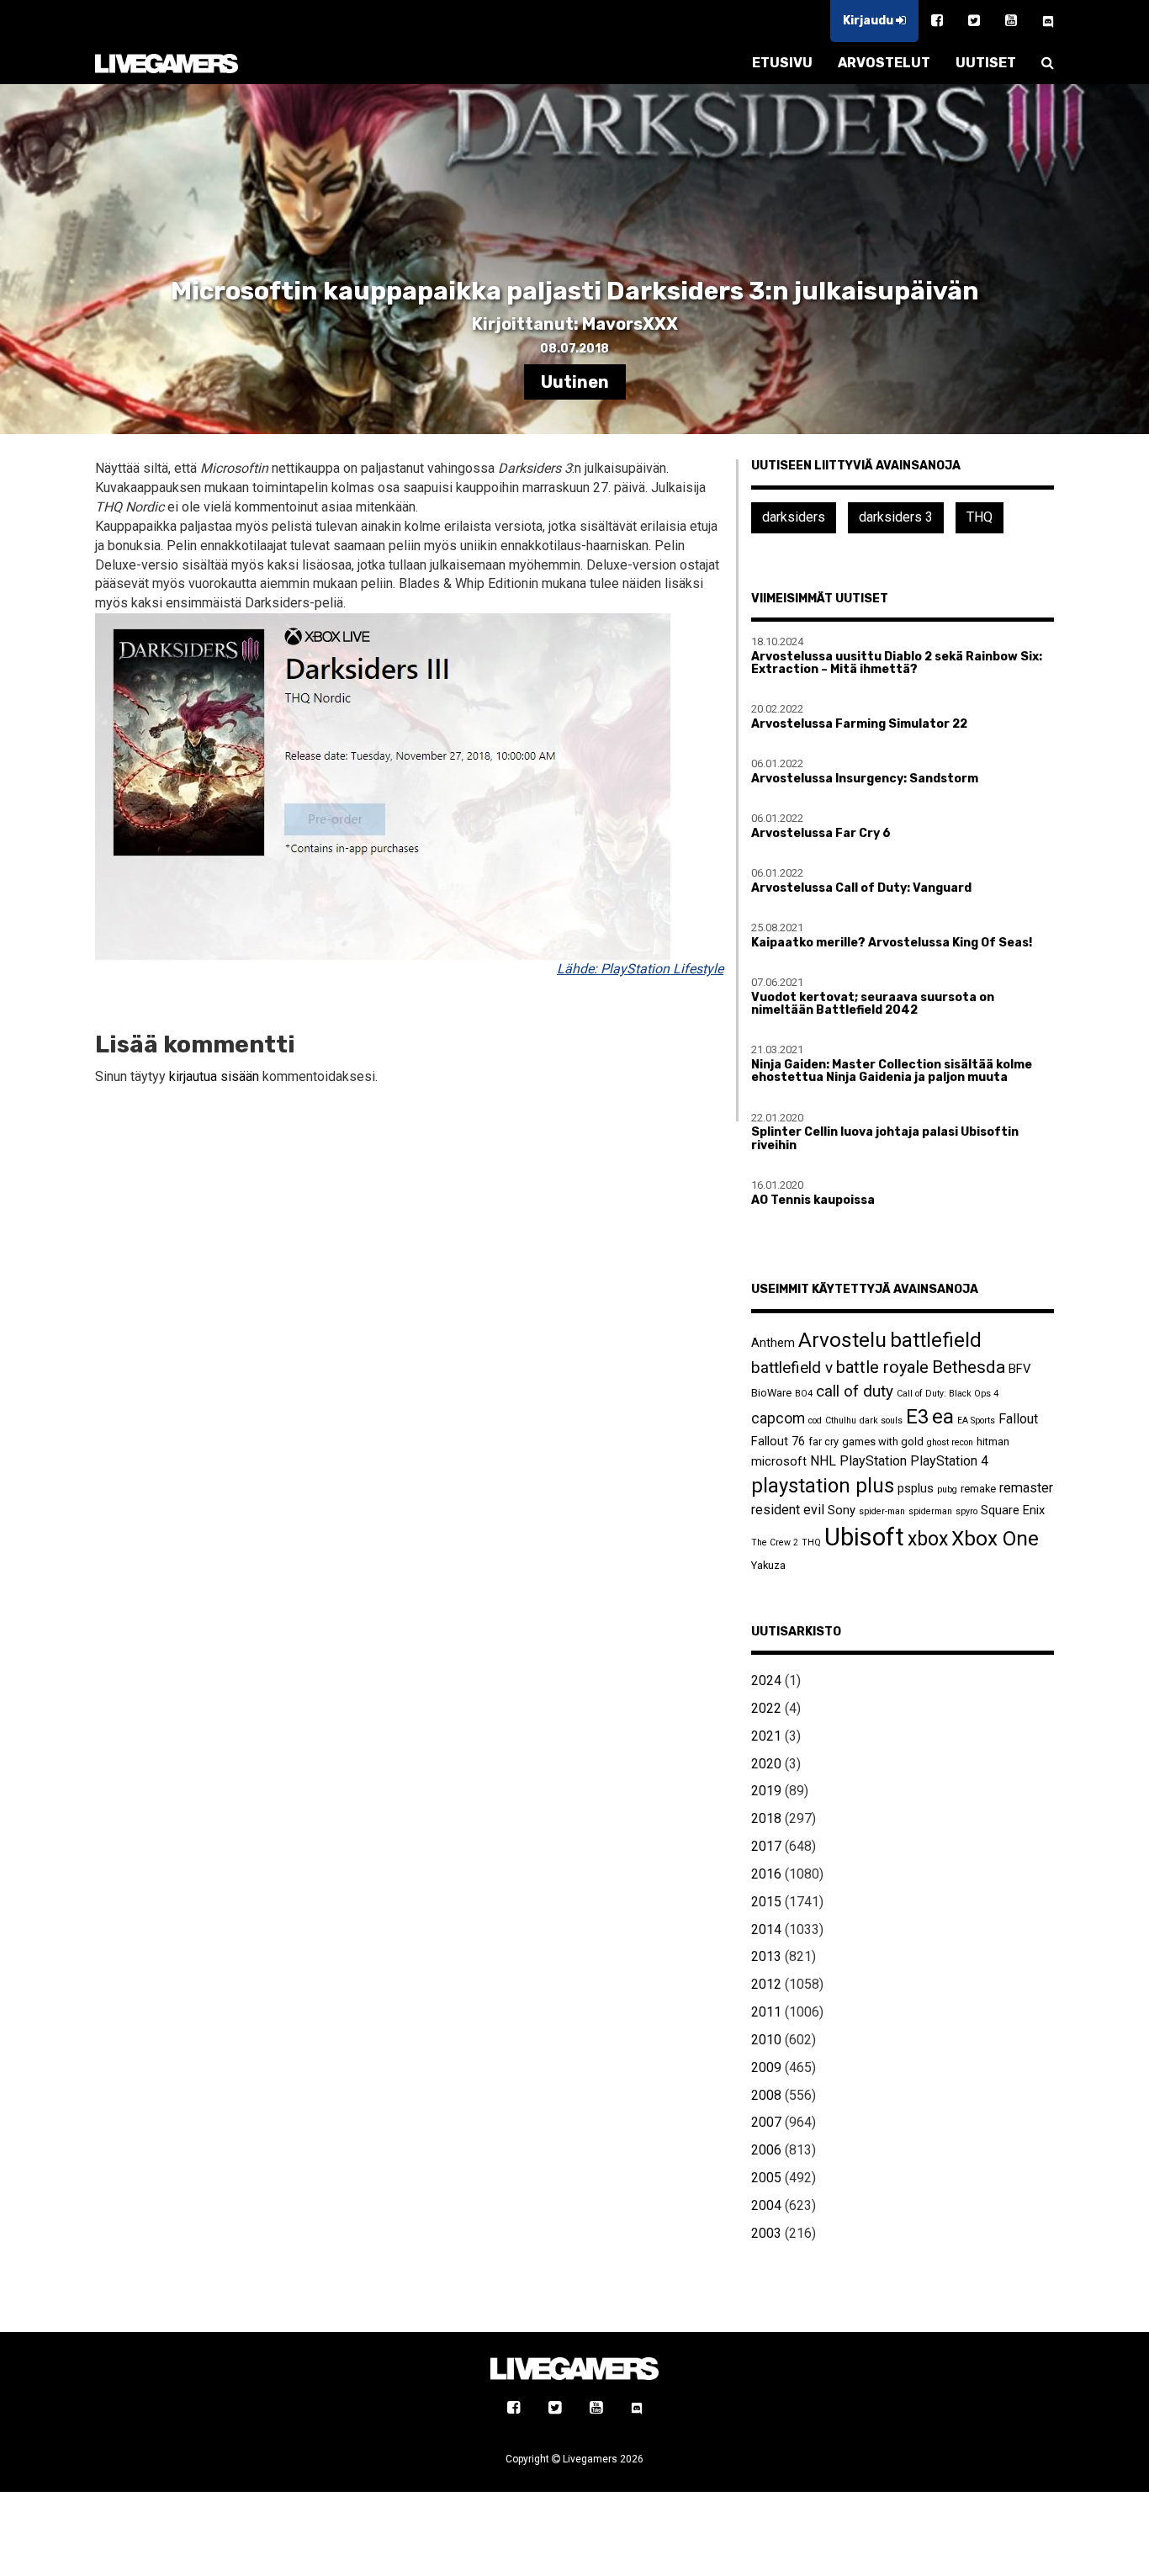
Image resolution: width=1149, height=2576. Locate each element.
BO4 (804, 1394)
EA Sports (976, 1421)
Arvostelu (842, 1340)
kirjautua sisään (214, 1076)
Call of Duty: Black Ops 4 (948, 1394)
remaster (1026, 1488)
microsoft (779, 1461)
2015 (766, 1902)
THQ (980, 517)
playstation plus (823, 1486)
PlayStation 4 (949, 1461)
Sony (842, 1510)
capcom (778, 1418)
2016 (766, 1874)
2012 (766, 1984)
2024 (766, 1680)
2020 (766, 1764)
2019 (766, 1791)
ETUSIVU (782, 63)
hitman (993, 1442)
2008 (766, 2095)
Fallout (1018, 1419)
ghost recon (950, 1442)
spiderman (930, 1511)
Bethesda (969, 1367)
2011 (766, 2012)
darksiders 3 (896, 517)
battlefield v (792, 1368)
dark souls (881, 1421)
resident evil (788, 1510)
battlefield (936, 1340)
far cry (823, 1442)
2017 (766, 1846)
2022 (766, 1708)
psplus (916, 1488)
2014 (766, 1929)
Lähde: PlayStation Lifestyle (640, 969)
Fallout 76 (778, 1441)
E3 (917, 1417)
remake (978, 1489)
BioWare (771, 1393)
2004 (766, 2205)
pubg (947, 1489)
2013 (766, 1956)
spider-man (882, 1511)
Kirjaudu (869, 21)
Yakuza (768, 1565)
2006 (766, 2150)
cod (815, 1421)
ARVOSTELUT (884, 63)
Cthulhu (841, 1421)
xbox (928, 1539)
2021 (766, 1736)
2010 (766, 2040)
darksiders (794, 517)
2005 (766, 2178)
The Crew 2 (775, 1542)
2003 (766, 2233)
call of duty (855, 1391)
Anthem (773, 1343)
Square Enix (1013, 1510)
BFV (1019, 1369)
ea (943, 1416)
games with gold (883, 1442)
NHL (823, 1461)
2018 (766, 1818)
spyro (966, 1511)
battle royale (882, 1367)
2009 (766, 2067)
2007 (766, 2122)
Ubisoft (864, 1537)
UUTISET (986, 63)
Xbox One (995, 1538)
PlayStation (873, 1461)
